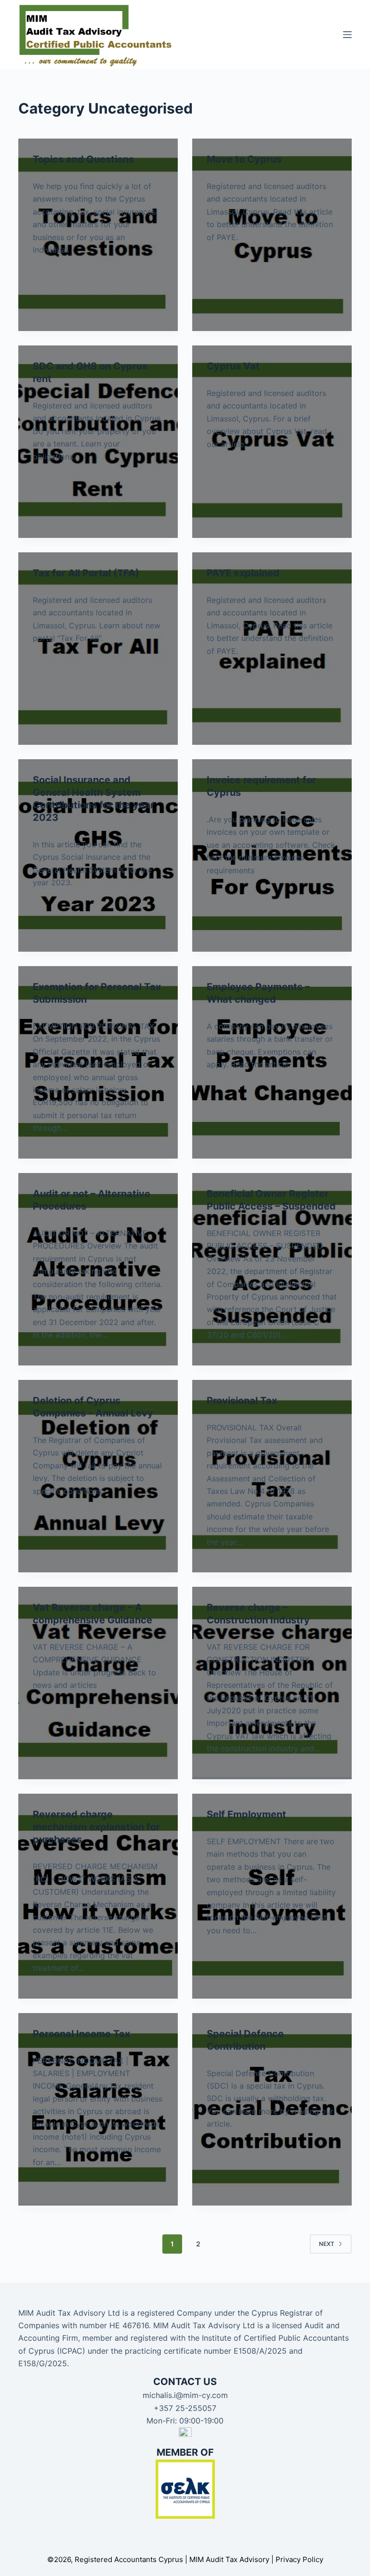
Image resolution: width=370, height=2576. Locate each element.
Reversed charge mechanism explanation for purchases (96, 1827)
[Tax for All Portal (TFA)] (98, 649)
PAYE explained (243, 573)
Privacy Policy (299, 2559)
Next (327, 2244)
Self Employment (246, 1814)
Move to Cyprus (244, 159)
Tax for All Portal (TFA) (86, 573)
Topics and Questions (83, 159)
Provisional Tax (242, 1401)
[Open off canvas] (347, 35)
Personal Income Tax (81, 2034)
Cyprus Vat (233, 366)
